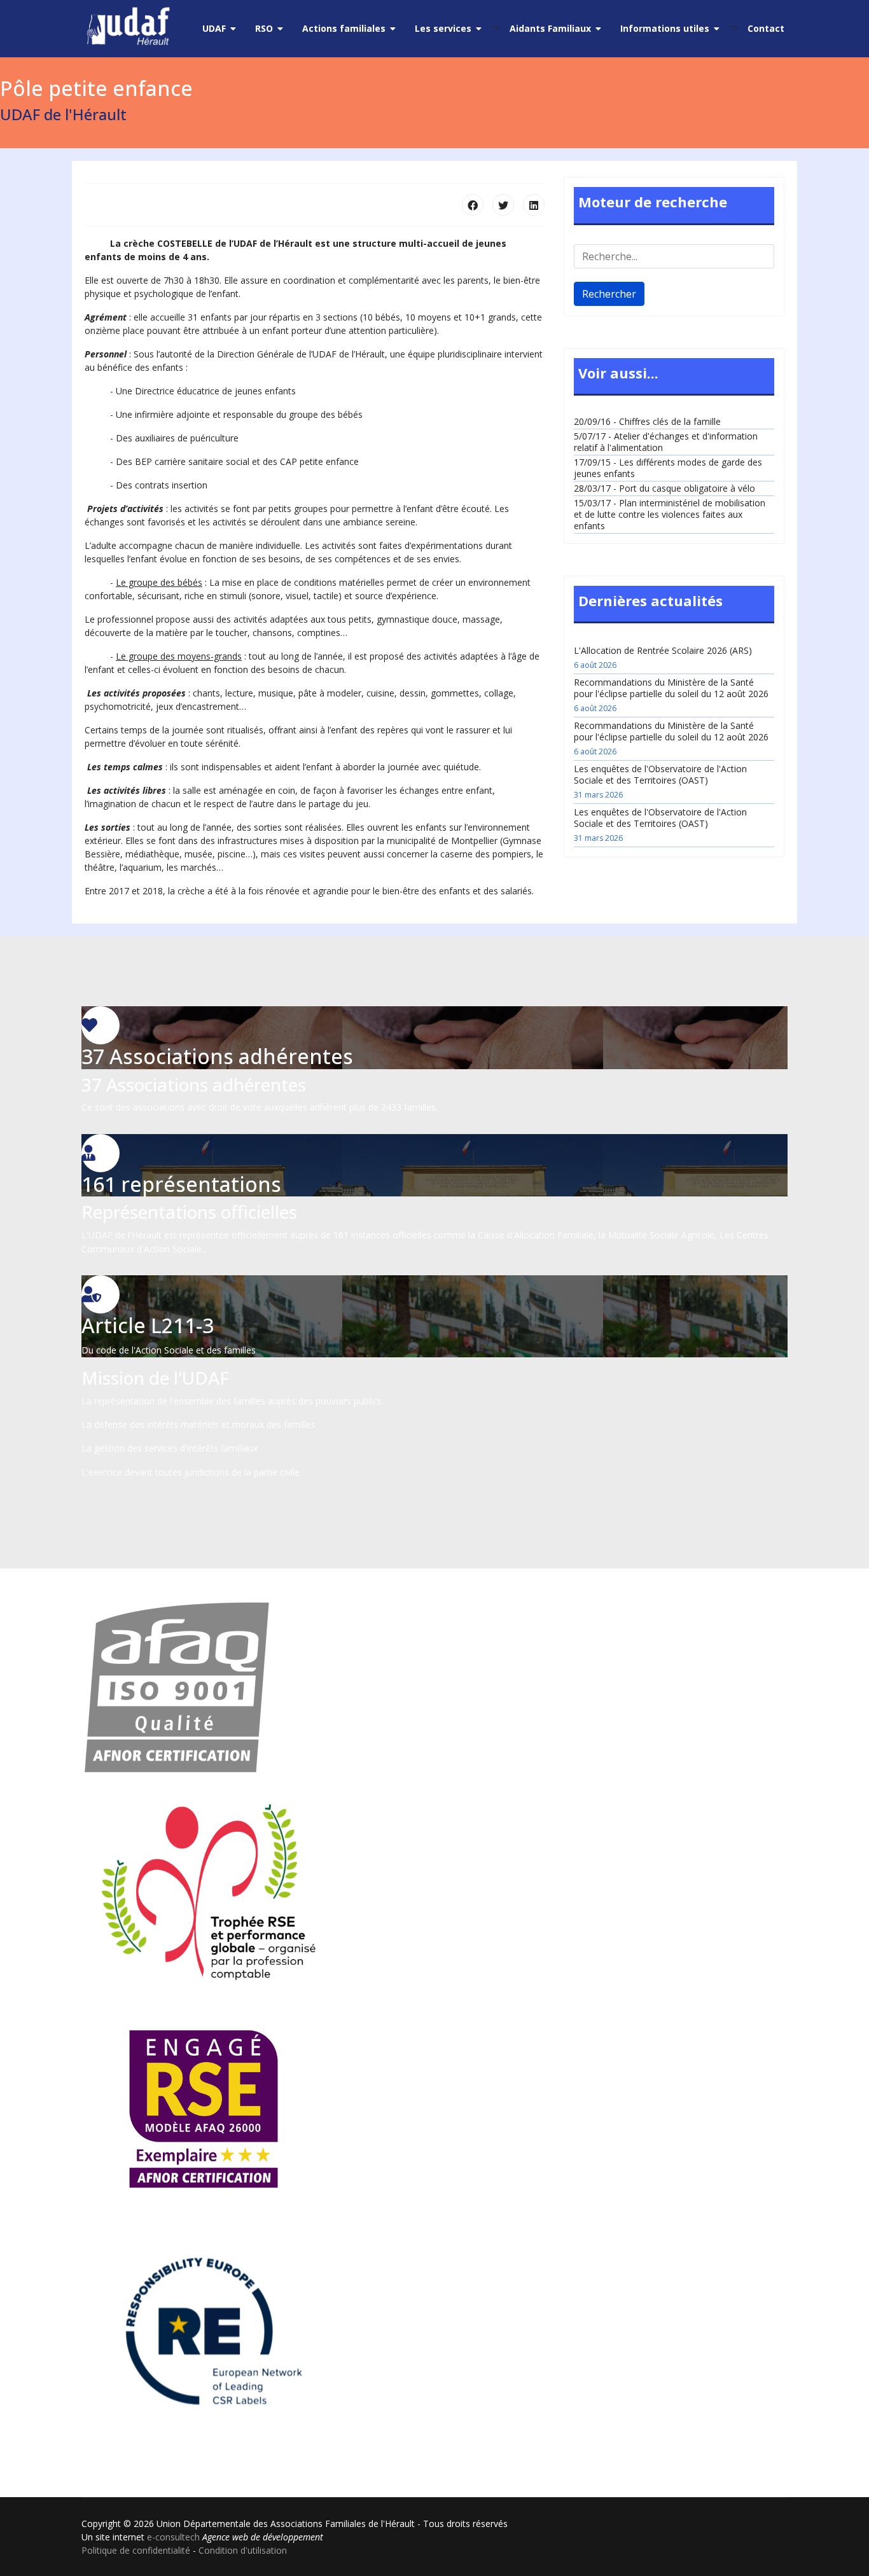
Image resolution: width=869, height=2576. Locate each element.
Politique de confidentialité (136, 2550)
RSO (264, 28)
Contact (766, 28)
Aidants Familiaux (550, 28)
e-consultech (173, 2537)
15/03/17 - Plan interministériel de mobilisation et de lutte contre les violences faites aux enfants (670, 514)
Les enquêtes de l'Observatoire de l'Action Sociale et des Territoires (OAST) (660, 781)
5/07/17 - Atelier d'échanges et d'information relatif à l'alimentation (666, 442)
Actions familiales (344, 28)
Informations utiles (665, 28)
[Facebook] (473, 205)
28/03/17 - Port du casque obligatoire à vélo (664, 488)
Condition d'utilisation (243, 2550)
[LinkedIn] (534, 205)
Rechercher (609, 294)
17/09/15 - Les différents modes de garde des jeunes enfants (668, 468)
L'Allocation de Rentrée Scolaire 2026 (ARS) (663, 657)
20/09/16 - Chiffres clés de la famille (647, 421)
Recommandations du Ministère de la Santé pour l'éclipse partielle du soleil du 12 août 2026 (671, 695)
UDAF (214, 28)
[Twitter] (503, 205)
